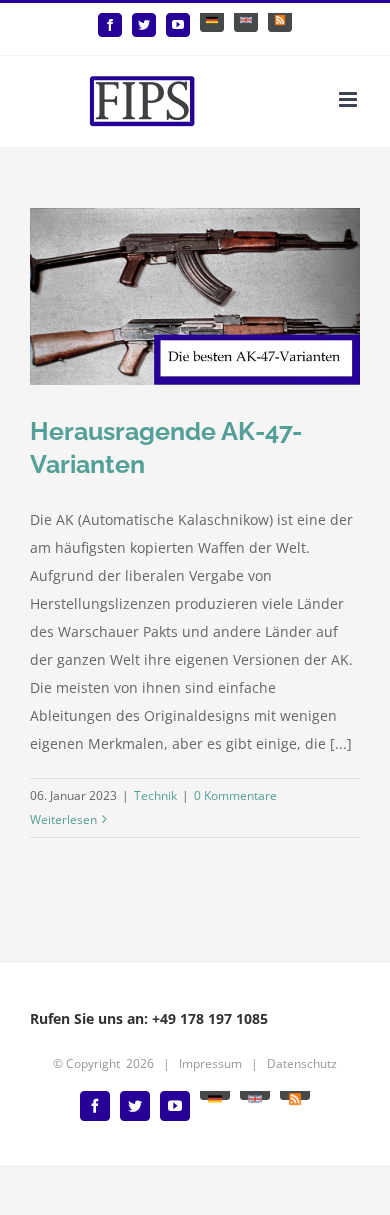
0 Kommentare (235, 795)
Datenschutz (302, 1063)
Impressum (210, 1063)
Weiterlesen (63, 819)
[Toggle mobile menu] (349, 99)
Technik (155, 795)
